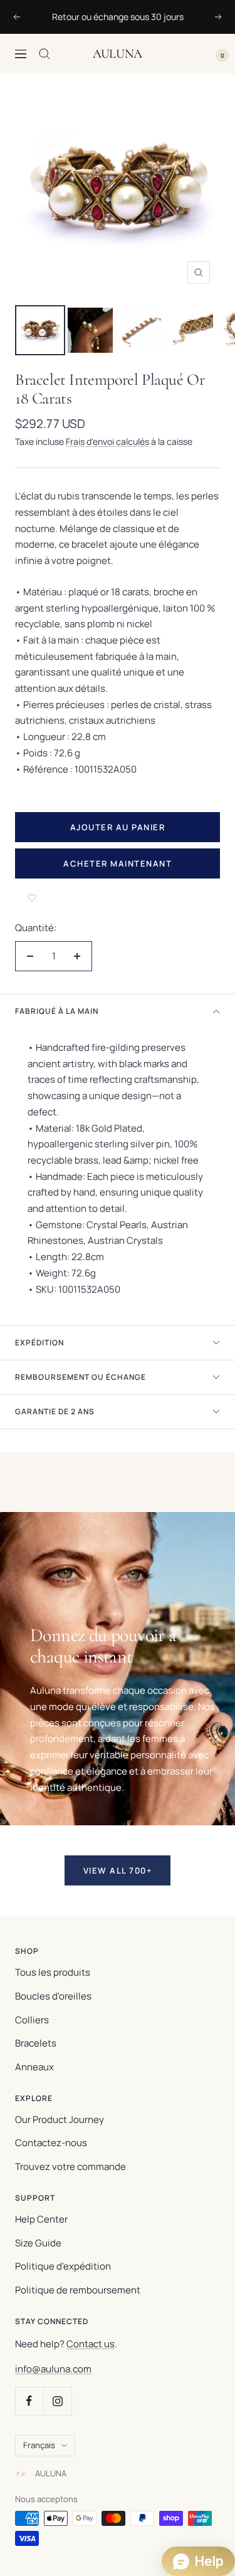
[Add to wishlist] (32, 897)
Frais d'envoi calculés (107, 441)
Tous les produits (53, 1972)
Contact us (91, 2344)
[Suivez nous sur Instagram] (57, 2401)
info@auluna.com (53, 2369)
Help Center (41, 2219)
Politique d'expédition (63, 2266)
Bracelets (36, 2043)
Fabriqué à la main (57, 1011)
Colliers (32, 2020)
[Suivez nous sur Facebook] (29, 2401)
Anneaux (34, 2067)
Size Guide (38, 2243)
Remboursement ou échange (81, 1377)
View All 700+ (118, 1870)
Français (39, 2445)
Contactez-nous (51, 2143)
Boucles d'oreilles (53, 1996)
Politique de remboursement (78, 2290)
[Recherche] (44, 54)
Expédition (39, 1343)
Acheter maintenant (118, 863)
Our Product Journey (60, 2120)
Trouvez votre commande (70, 2167)
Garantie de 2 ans (55, 1411)
